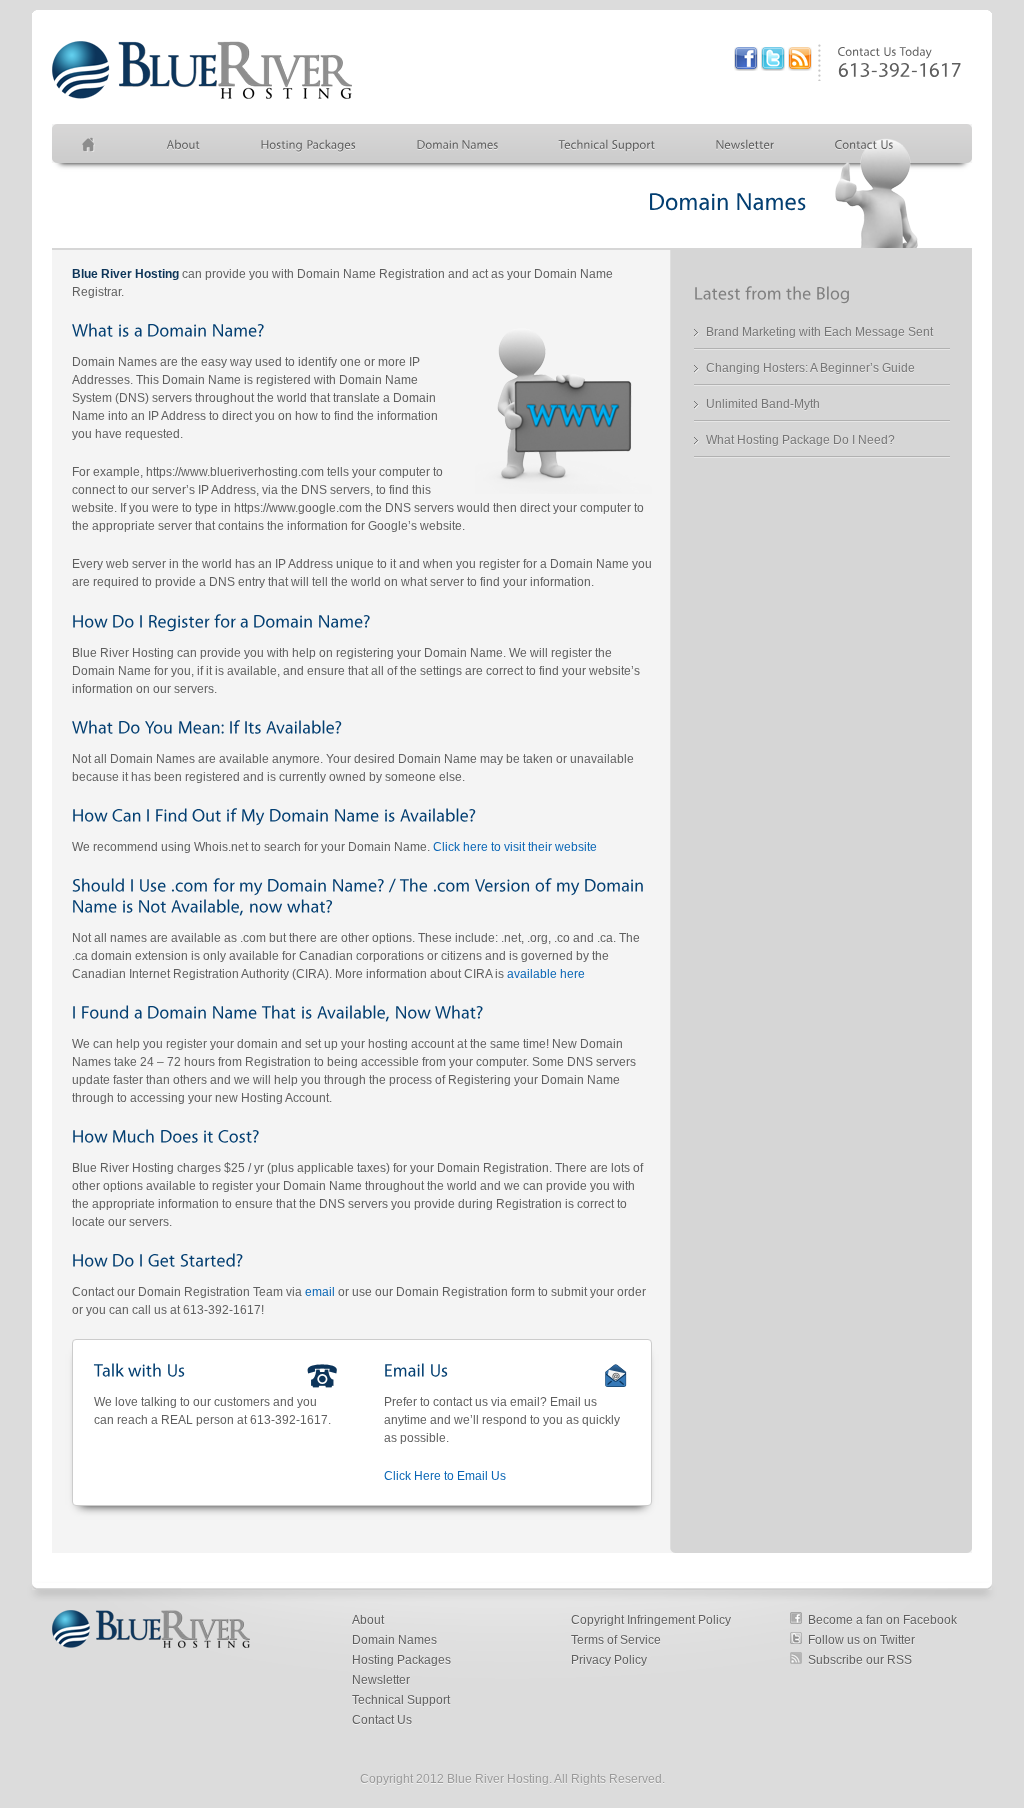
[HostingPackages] (309, 144)
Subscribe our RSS (860, 1660)
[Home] (94, 144)
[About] (184, 144)
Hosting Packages (401, 1660)
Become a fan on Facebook (882, 1620)
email (320, 1292)
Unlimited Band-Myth (763, 404)
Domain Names (394, 1640)
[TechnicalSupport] (607, 144)
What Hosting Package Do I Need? (800, 440)
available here (546, 974)
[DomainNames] (458, 144)
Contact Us (382, 1720)
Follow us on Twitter (861, 1640)
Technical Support (401, 1700)
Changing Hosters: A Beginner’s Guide (810, 368)
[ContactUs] (864, 144)
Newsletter (381, 1680)
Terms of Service (616, 1640)
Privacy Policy (609, 1660)
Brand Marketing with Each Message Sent (819, 332)
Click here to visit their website (515, 847)
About (368, 1620)
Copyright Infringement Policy (651, 1620)
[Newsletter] (745, 144)
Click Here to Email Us (445, 1476)
